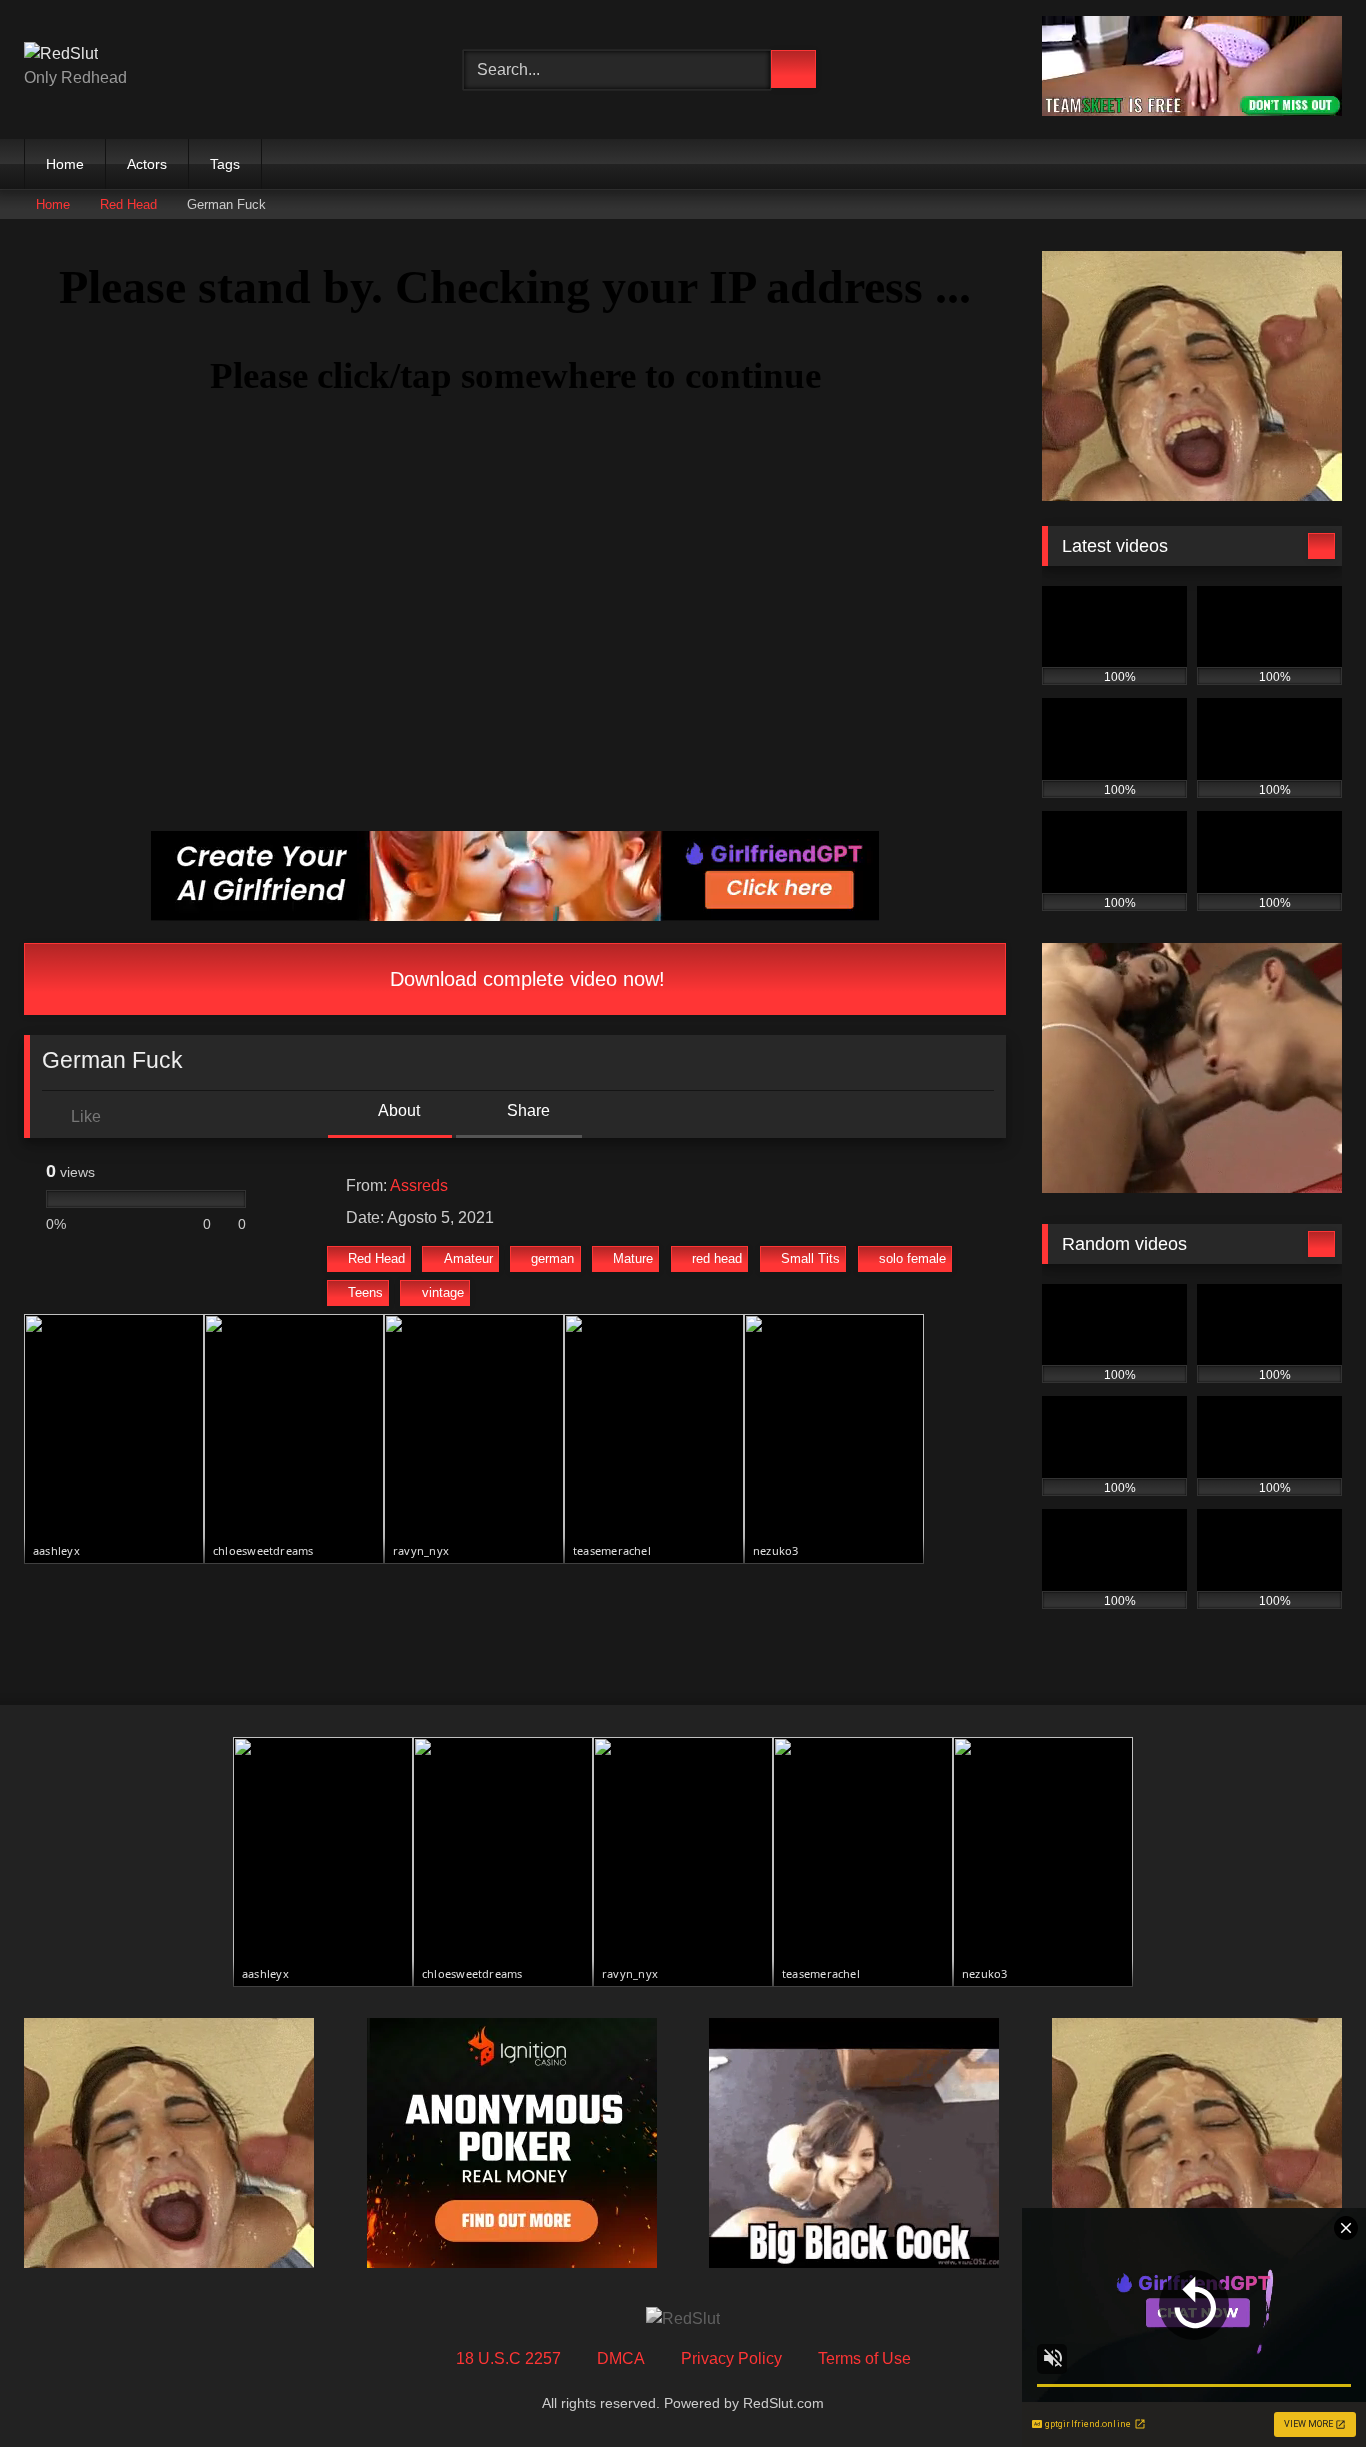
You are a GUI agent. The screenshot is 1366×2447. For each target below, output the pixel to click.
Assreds (419, 1185)
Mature (633, 1258)
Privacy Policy (731, 2358)
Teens (365, 1292)
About (397, 1110)
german (552, 1258)
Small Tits (810, 1258)
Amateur (468, 1258)
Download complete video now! (524, 979)
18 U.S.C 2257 (508, 2358)
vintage (443, 1292)
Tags (225, 164)
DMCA (621, 2358)
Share (526, 1110)
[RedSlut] (61, 54)
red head (717, 1258)
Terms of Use (864, 2358)
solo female (912, 1258)
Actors (147, 164)
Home (65, 164)
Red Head (128, 204)
